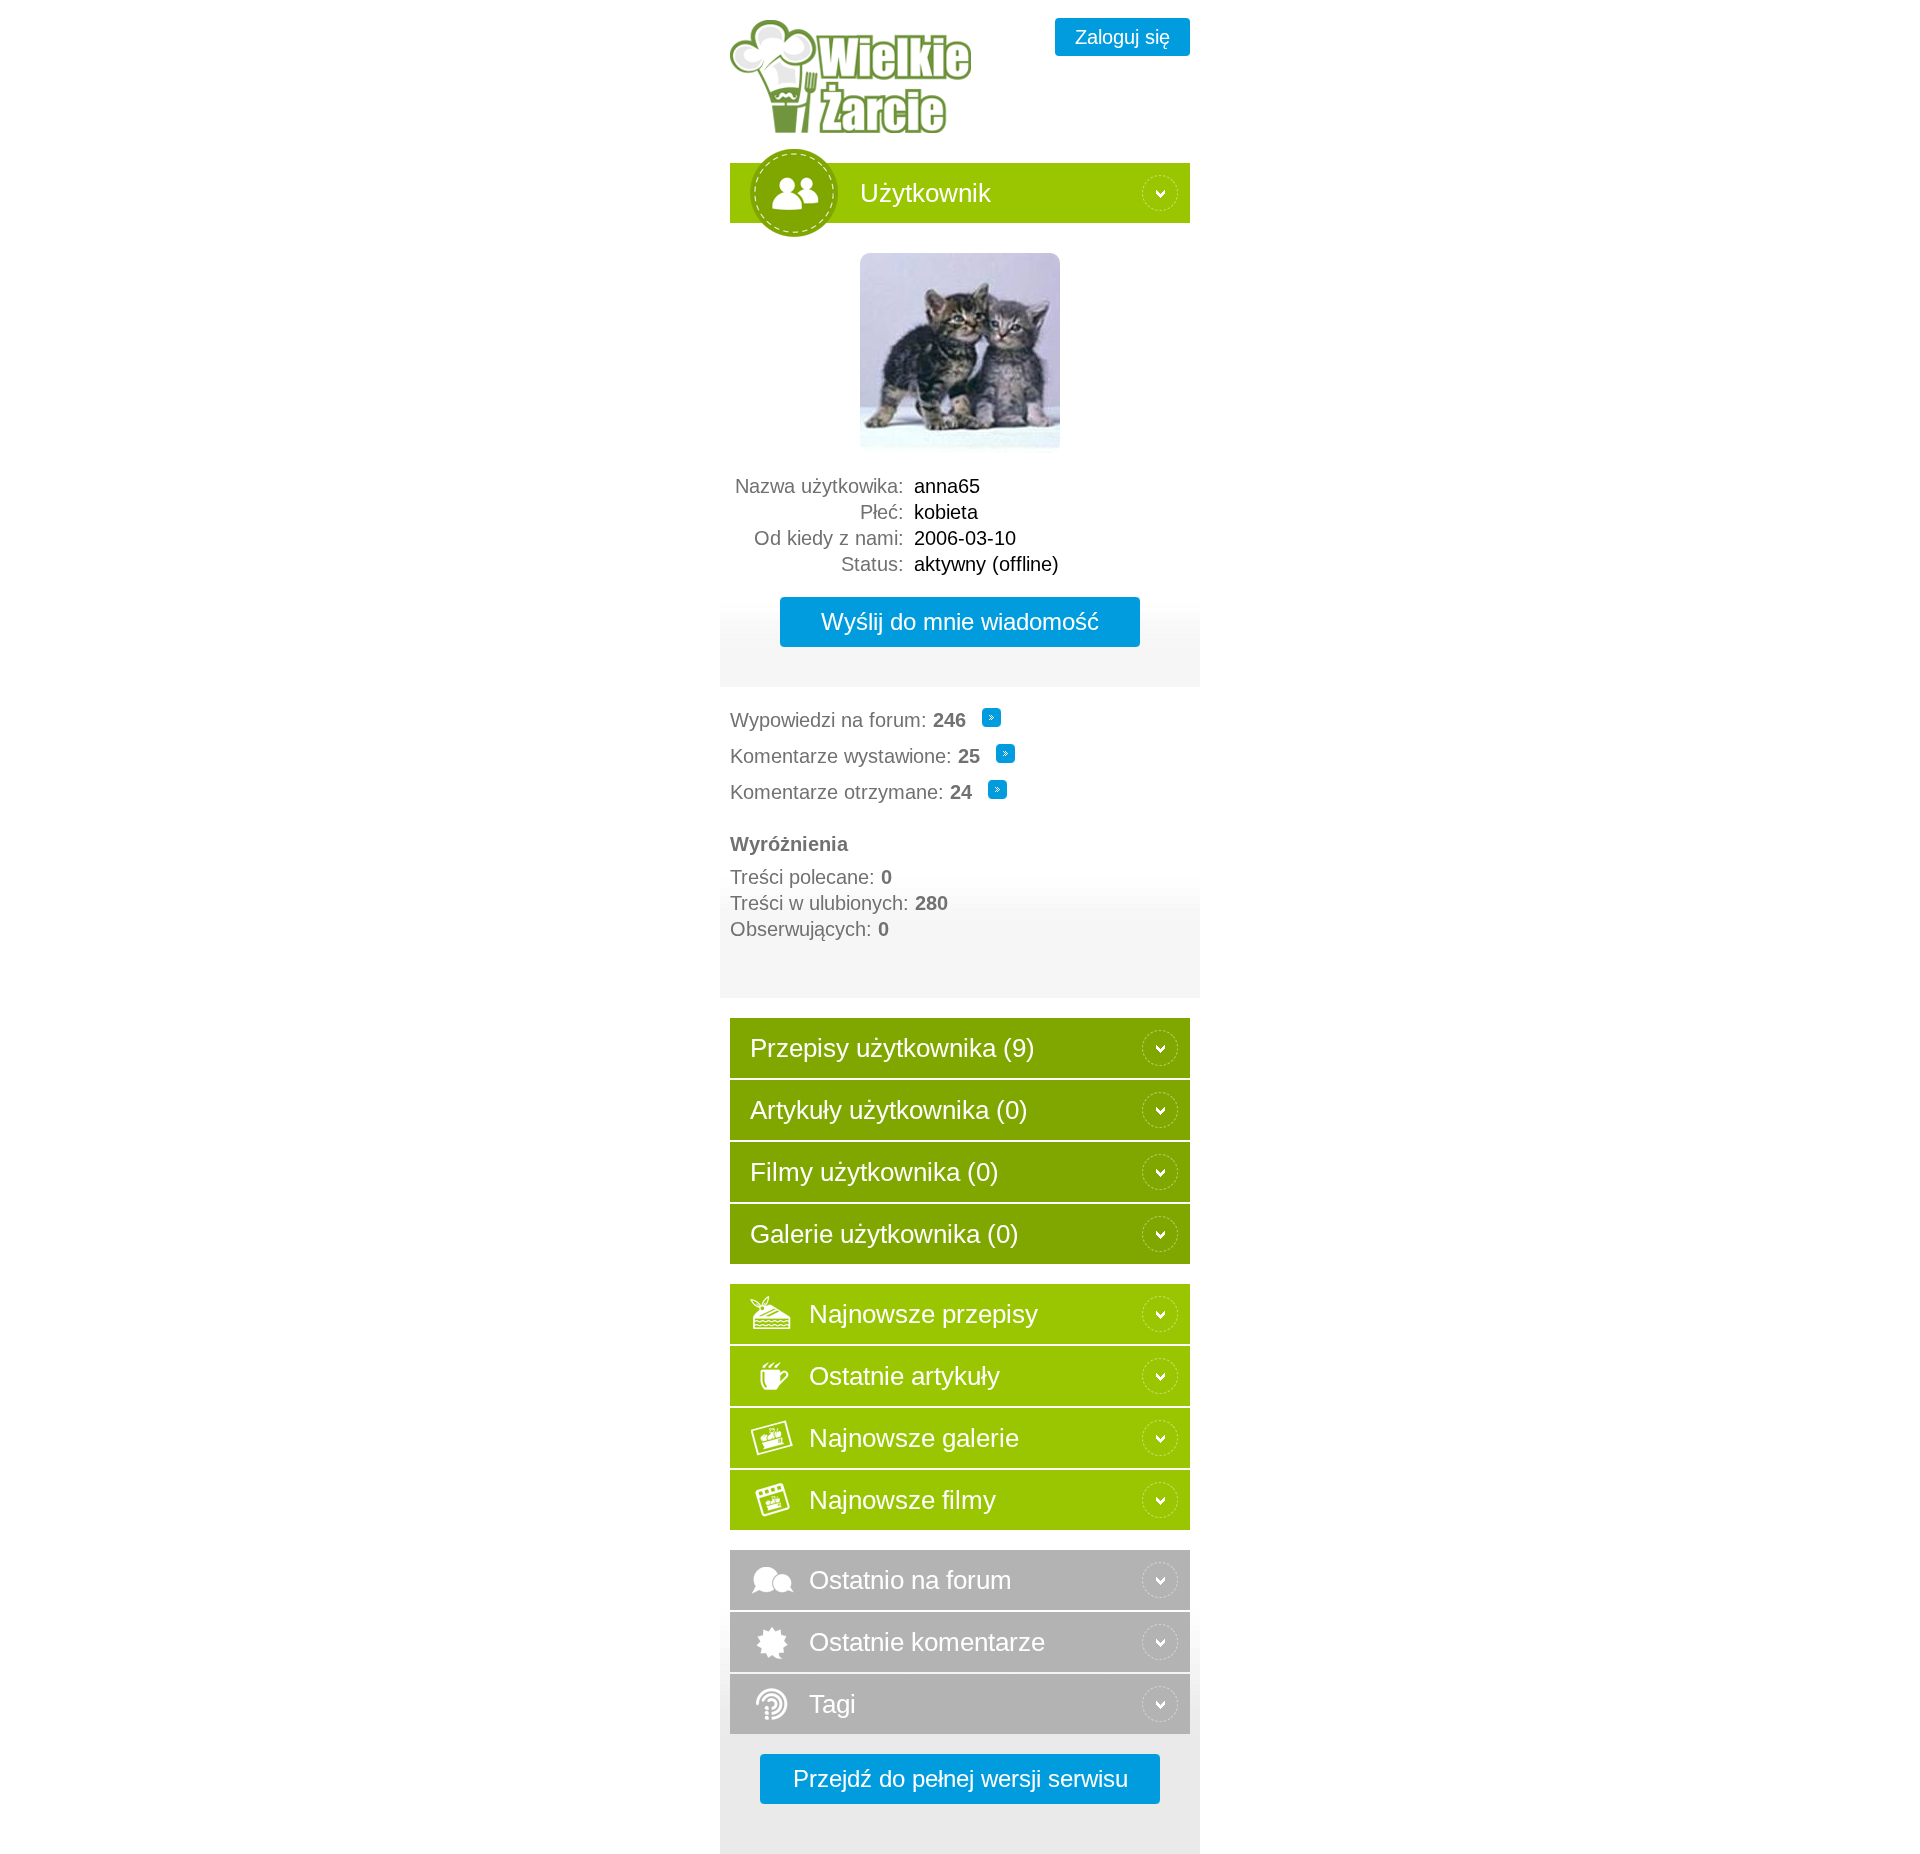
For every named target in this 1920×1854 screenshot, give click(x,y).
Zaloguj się (1122, 37)
